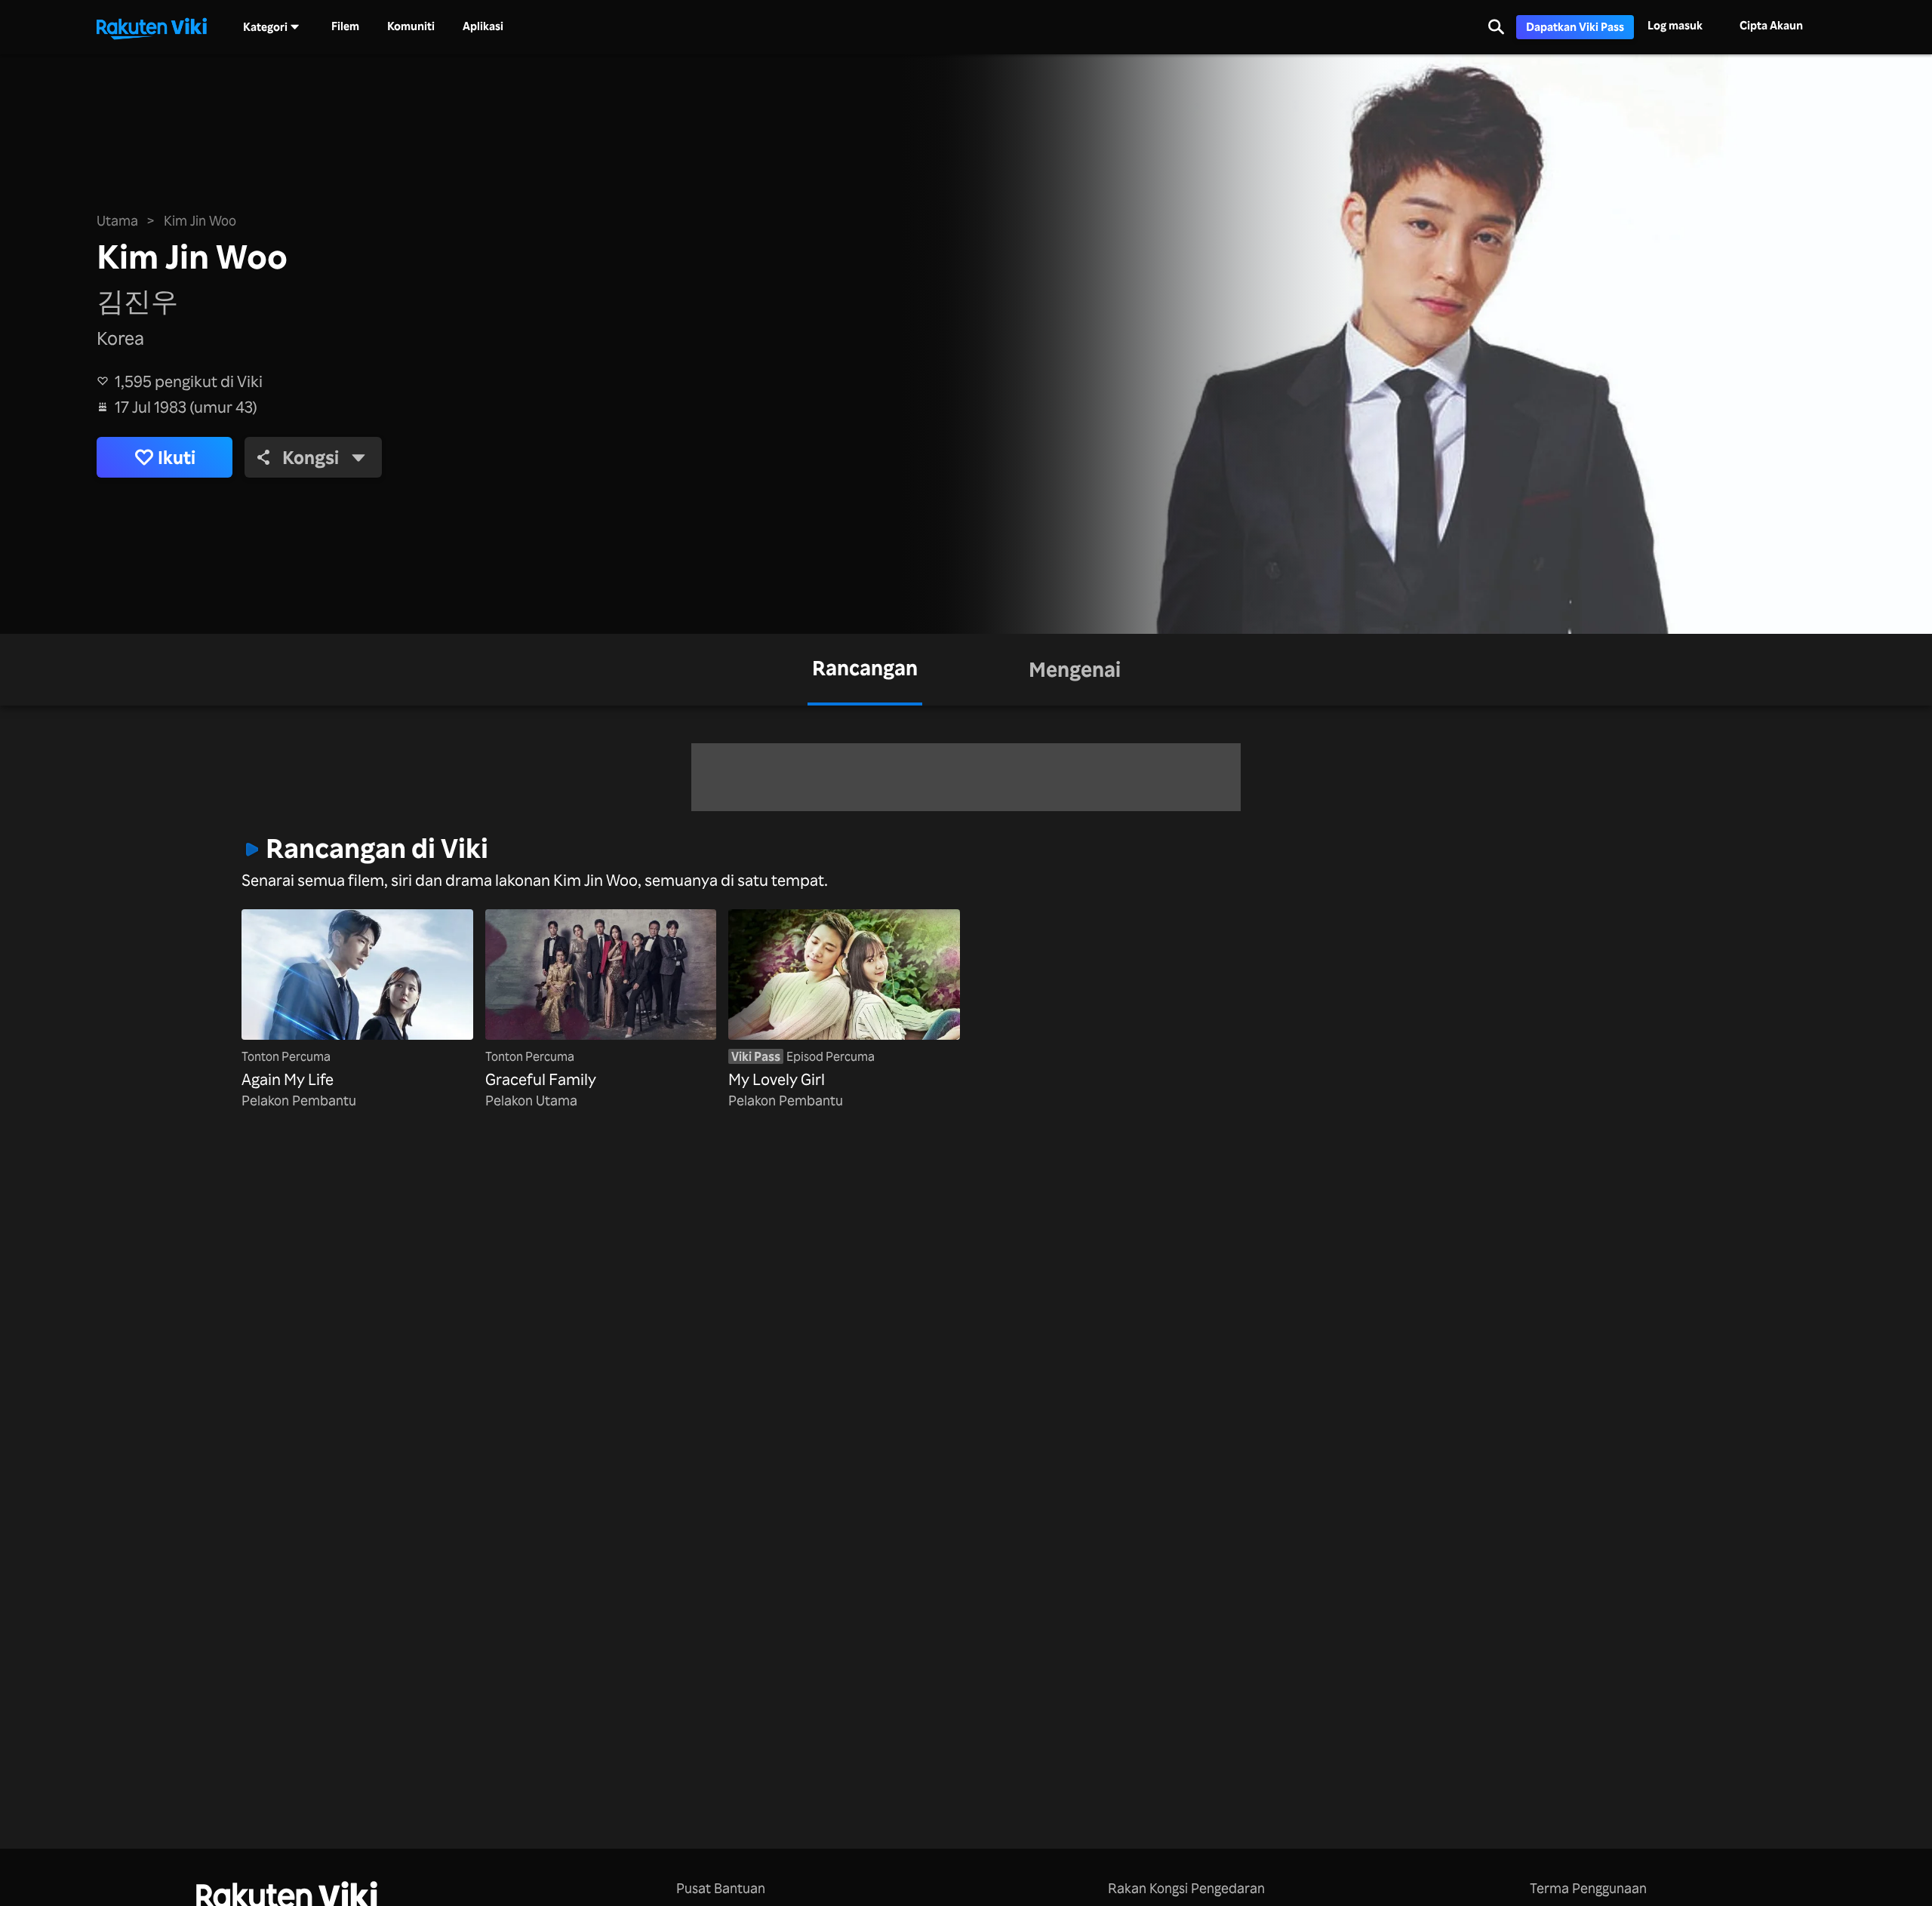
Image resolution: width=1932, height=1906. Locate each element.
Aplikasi (483, 26)
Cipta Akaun (1771, 25)
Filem (345, 26)
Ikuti (177, 457)
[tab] (865, 670)
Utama (117, 220)
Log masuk (1675, 25)
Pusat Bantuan (721, 1888)
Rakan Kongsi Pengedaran (1186, 1888)
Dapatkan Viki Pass (1575, 27)
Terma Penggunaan (1588, 1888)
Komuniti (411, 26)
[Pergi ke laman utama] (152, 27)
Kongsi (311, 457)
